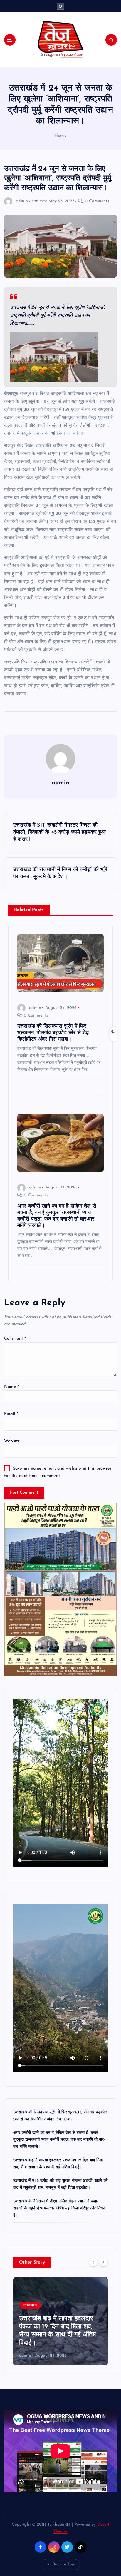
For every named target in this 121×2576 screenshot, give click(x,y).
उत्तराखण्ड (40, 201)
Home (60, 136)
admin (22, 201)
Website (12, 1441)
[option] (60, 2321)
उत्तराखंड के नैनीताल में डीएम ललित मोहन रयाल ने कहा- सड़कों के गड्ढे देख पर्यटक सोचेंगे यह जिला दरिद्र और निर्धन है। (59, 2208)
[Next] (103, 2262)
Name (12, 1387)
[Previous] (93, 2262)
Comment (15, 1339)
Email (11, 1414)
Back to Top (63, 2564)
